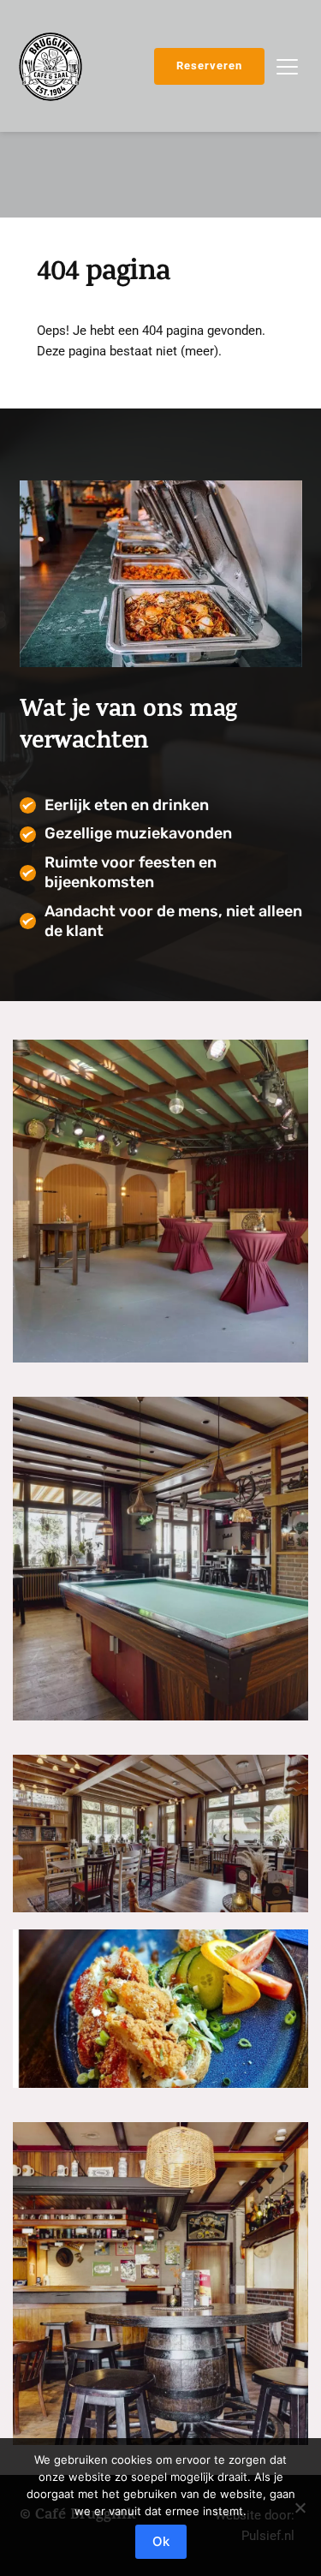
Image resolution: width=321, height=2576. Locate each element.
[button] (287, 66)
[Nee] (300, 2507)
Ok (161, 2541)
